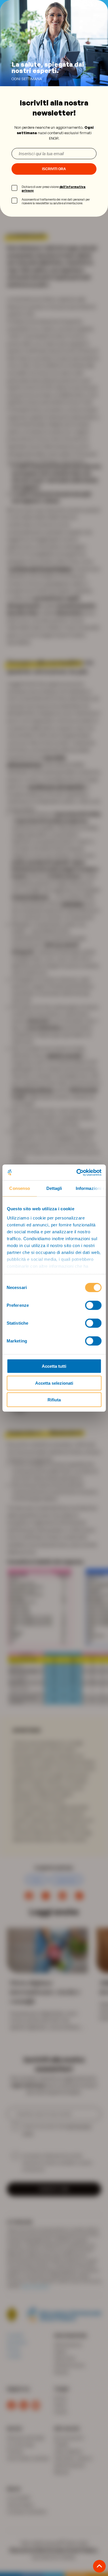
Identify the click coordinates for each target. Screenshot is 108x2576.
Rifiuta (54, 1400)
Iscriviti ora (54, 169)
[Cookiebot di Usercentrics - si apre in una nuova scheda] (77, 1172)
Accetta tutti (54, 1366)
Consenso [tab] (20, 1188)
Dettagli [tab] (54, 1188)
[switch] (93, 1305)
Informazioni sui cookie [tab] (91, 1188)
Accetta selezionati (54, 1383)
